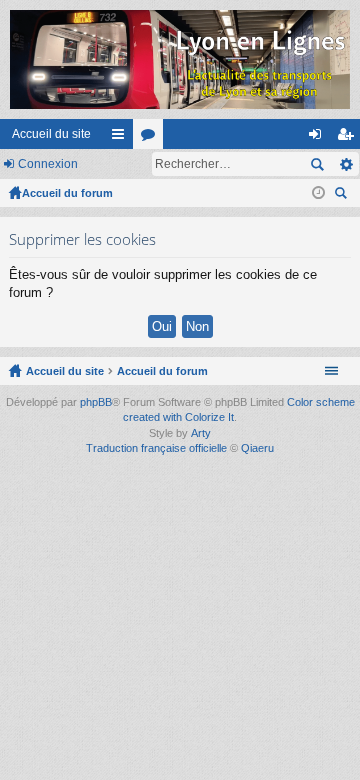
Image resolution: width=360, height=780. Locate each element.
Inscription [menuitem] (349, 138)
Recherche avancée (345, 164)
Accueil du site (51, 134)
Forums (152, 138)
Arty (201, 433)
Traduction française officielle (156, 448)
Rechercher (317, 164)
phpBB (96, 402)
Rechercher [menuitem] (343, 195)
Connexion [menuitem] (319, 138)
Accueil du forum (67, 193)
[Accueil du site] (180, 59)
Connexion (48, 164)
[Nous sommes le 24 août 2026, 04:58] (318, 193)
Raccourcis (122, 138)
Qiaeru (257, 448)
